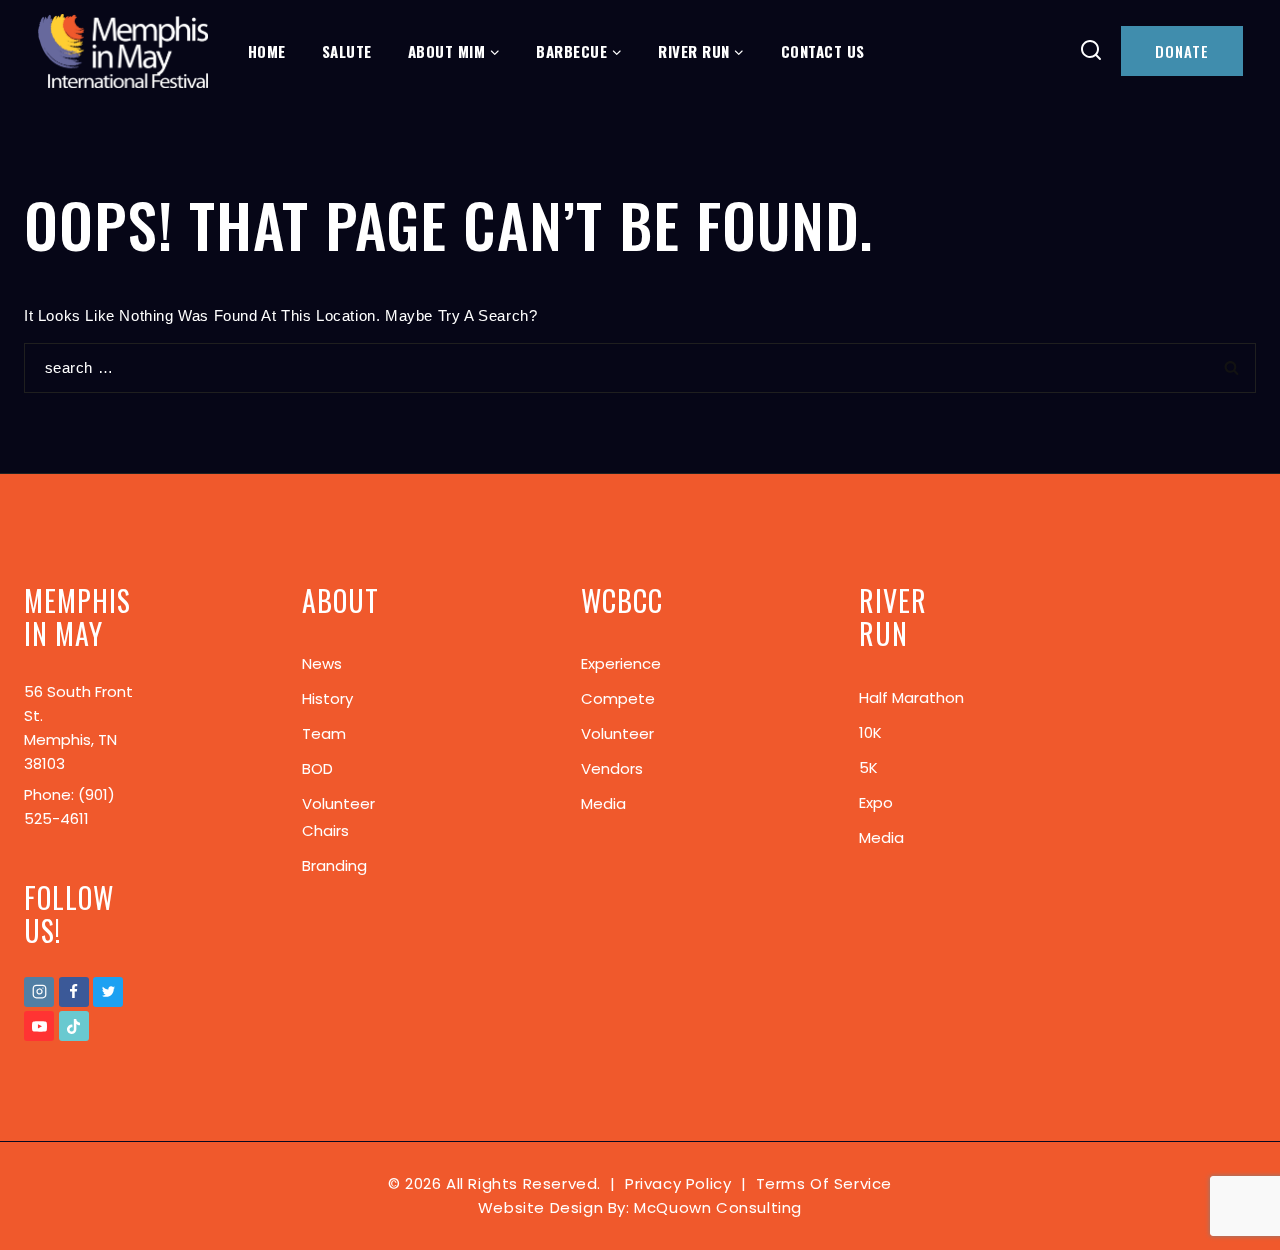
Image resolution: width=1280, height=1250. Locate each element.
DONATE (1182, 51)
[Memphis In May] (123, 51)
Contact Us (823, 51)
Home (267, 51)
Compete (618, 698)
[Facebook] (74, 992)
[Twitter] (108, 992)
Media (603, 803)
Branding (334, 865)
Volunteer (617, 733)
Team (324, 733)
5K (868, 767)
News (322, 663)
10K (870, 732)
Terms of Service (824, 1183)
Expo (876, 802)
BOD (317, 768)
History (327, 698)
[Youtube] (39, 1026)
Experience (621, 663)
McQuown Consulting (718, 1207)
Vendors (612, 768)
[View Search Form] (1091, 51)
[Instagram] (39, 992)
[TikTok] (74, 1026)
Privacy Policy (678, 1183)
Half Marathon (911, 697)
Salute (347, 51)
